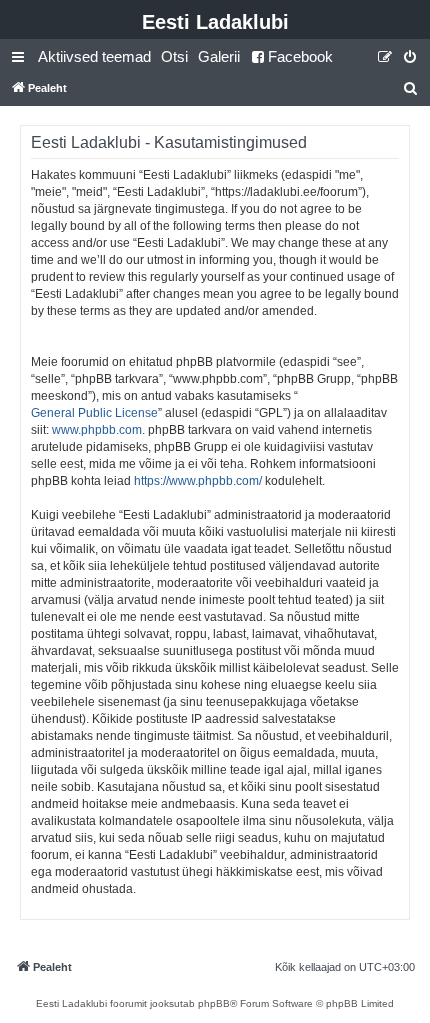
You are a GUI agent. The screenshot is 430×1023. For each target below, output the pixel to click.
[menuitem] (94, 57)
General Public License (94, 413)
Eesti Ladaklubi (215, 22)
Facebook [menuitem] (300, 56)
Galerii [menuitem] (219, 56)
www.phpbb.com (97, 430)
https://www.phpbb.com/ (198, 481)
